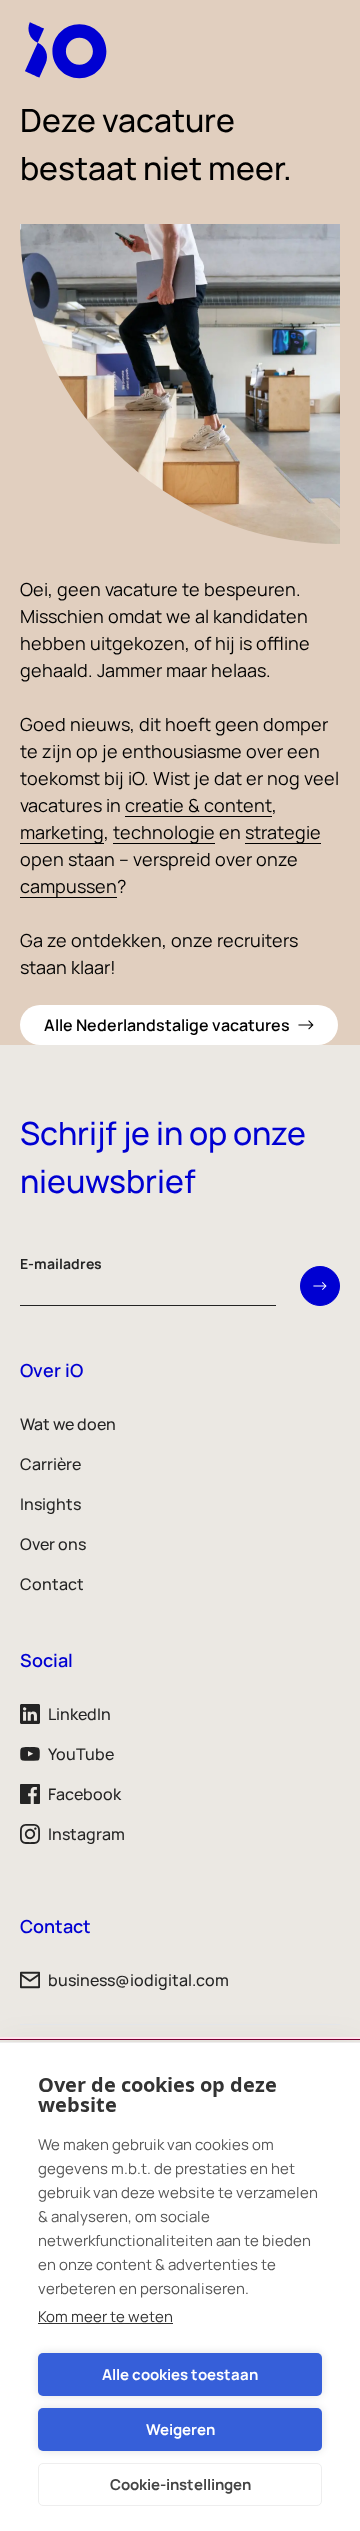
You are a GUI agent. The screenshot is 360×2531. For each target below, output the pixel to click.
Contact (52, 1584)
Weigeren (180, 2429)
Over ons (53, 1544)
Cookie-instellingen (180, 2484)
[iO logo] (70, 50)
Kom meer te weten (105, 2316)
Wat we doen (68, 1424)
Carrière (50, 1464)
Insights (50, 1504)
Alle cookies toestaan (180, 2374)
